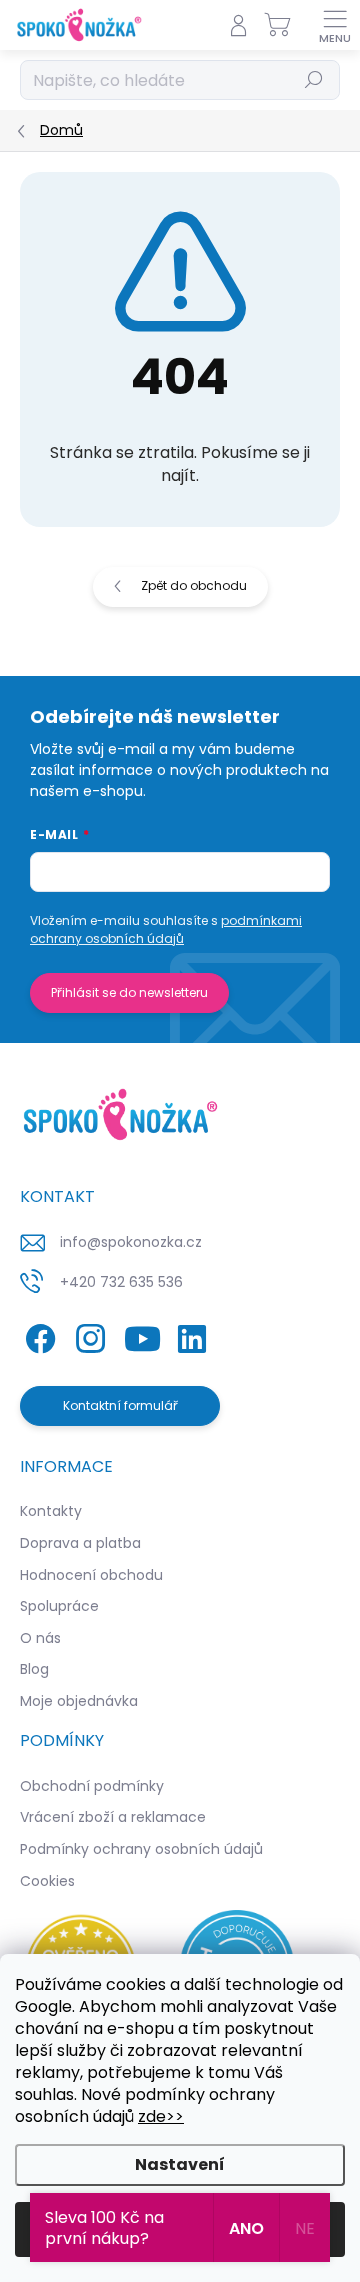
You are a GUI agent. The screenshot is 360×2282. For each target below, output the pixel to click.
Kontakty (51, 1511)
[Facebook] (37, 1334)
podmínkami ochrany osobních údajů (166, 929)
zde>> (161, 2116)
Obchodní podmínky (92, 1786)
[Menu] (335, 25)
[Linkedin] (191, 1334)
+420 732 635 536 (121, 1282)
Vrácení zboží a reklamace (113, 1817)
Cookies (47, 1881)
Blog (34, 1669)
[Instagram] (87, 1334)
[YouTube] (142, 1334)
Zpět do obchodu (194, 585)
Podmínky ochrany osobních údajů (141, 1849)
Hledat (314, 79)
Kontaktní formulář (120, 1405)
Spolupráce (59, 1606)
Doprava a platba (80, 1543)
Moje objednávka (79, 1701)
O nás (40, 1638)
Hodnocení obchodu (91, 1575)
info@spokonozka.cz (131, 1242)
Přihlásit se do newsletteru (129, 992)
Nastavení (180, 2164)
